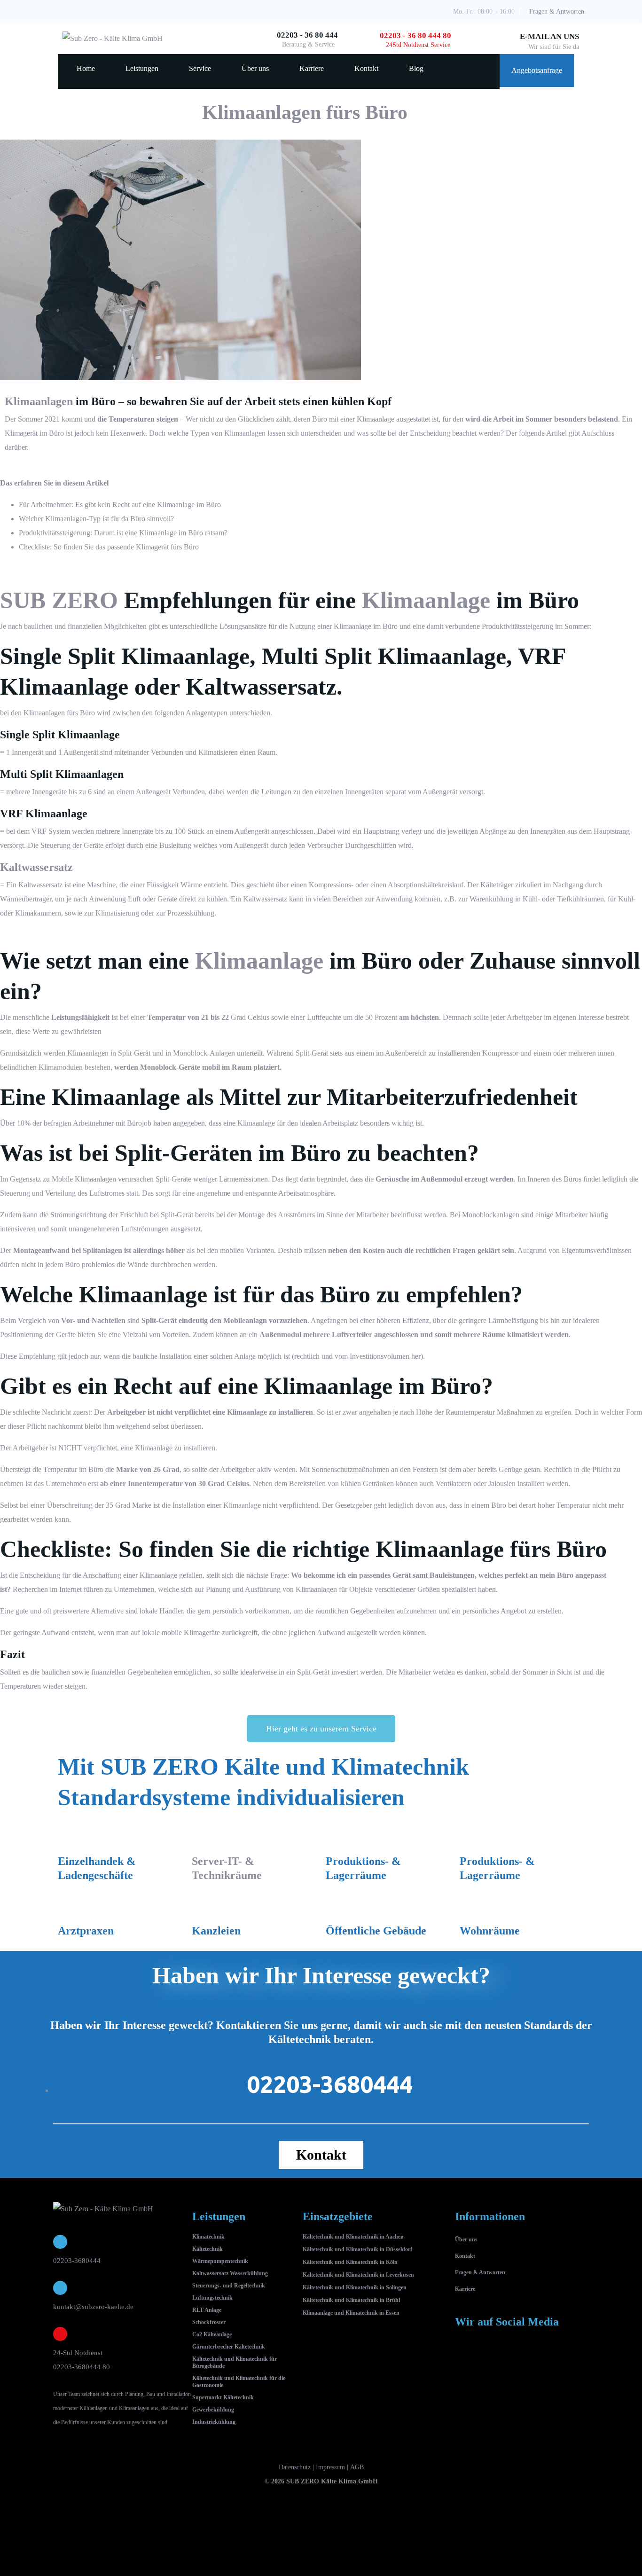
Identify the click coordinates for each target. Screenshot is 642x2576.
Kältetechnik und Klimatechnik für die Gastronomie (239, 2382)
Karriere (312, 68)
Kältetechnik (207, 2249)
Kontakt (366, 68)
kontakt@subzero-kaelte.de (93, 2307)
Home (86, 68)
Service (200, 68)
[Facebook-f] (467, 2358)
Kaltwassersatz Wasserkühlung (230, 2273)
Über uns (255, 68)
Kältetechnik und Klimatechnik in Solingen (355, 2287)
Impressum (330, 2467)
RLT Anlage (207, 2310)
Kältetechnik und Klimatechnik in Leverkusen (358, 2275)
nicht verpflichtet (184, 1412)
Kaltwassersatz (265, 899)
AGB (357, 2467)
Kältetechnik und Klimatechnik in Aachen (353, 2237)
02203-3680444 (77, 2261)
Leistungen (142, 68)
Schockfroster (209, 2322)
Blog (416, 68)
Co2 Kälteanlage (212, 2334)
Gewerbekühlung (213, 2410)
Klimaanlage (176, 505)
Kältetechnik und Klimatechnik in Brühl (351, 2300)
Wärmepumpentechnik (220, 2261)
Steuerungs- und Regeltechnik (229, 2286)
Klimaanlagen (39, 401)
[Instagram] (504, 2358)
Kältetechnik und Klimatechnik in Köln (350, 2262)
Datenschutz (295, 2467)
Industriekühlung (214, 2422)
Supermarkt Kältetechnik (223, 2397)
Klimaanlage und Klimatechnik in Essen (351, 2313)
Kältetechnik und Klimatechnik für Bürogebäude (235, 2362)
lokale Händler (161, 1611)
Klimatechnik (208, 2237)
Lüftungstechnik (212, 2298)
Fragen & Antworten (557, 12)
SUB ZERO (59, 600)
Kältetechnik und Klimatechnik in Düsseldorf (357, 2249)
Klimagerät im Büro (34, 433)
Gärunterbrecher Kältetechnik (229, 2347)
